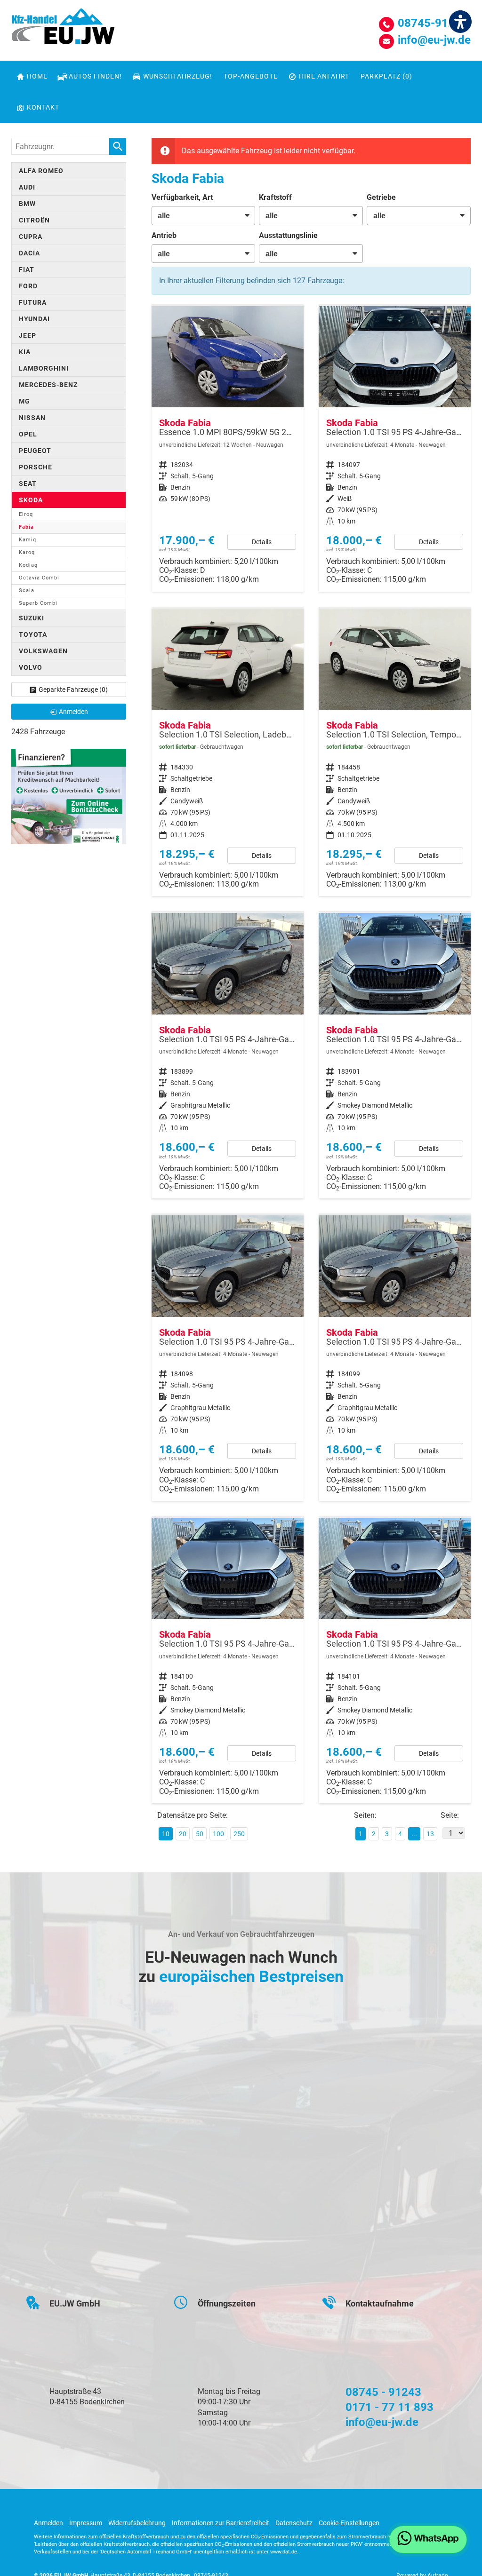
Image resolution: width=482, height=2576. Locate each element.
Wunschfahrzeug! (178, 76)
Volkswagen (43, 651)
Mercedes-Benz (48, 385)
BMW (27, 204)
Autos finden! (95, 76)
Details (262, 542)
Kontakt (43, 107)
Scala (27, 590)
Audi (27, 187)
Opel (28, 434)
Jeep (28, 335)
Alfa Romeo (41, 171)
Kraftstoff (275, 197)
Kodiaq (28, 565)
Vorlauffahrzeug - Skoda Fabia (395, 449)
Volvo (31, 667)
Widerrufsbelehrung (137, 2523)
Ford (28, 286)
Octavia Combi (39, 578)
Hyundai (34, 319)
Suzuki (32, 618)
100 (218, 1834)
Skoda (31, 500)
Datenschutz (294, 2523)
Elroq (26, 514)
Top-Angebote (251, 76)
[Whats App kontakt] (428, 2540)
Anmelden (48, 2523)
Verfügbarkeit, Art (182, 197)
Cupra (31, 237)
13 (430, 1834)
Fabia (26, 527)
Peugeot (35, 451)
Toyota (33, 634)
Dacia (29, 253)
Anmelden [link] (73, 712)
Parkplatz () (386, 76)
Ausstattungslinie (288, 235)
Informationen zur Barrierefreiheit (221, 2523)
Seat (28, 483)
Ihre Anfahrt (324, 76)
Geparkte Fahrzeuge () (73, 690)
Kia (25, 352)
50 (200, 1834)
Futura (33, 302)
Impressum (86, 2523)
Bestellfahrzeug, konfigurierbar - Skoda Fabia (228, 449)
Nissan (32, 418)
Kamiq (28, 540)
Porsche (36, 467)
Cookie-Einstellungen (349, 2523)
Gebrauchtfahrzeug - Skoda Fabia (228, 753)
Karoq (27, 552)
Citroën (34, 220)
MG (24, 401)
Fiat (27, 269)
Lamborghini (44, 368)
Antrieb (164, 235)
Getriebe (381, 197)
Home (37, 76)
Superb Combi (38, 603)
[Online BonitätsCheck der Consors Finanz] (69, 796)
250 (239, 1834)
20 (183, 1834)
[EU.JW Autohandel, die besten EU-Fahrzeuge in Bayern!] (63, 30)
